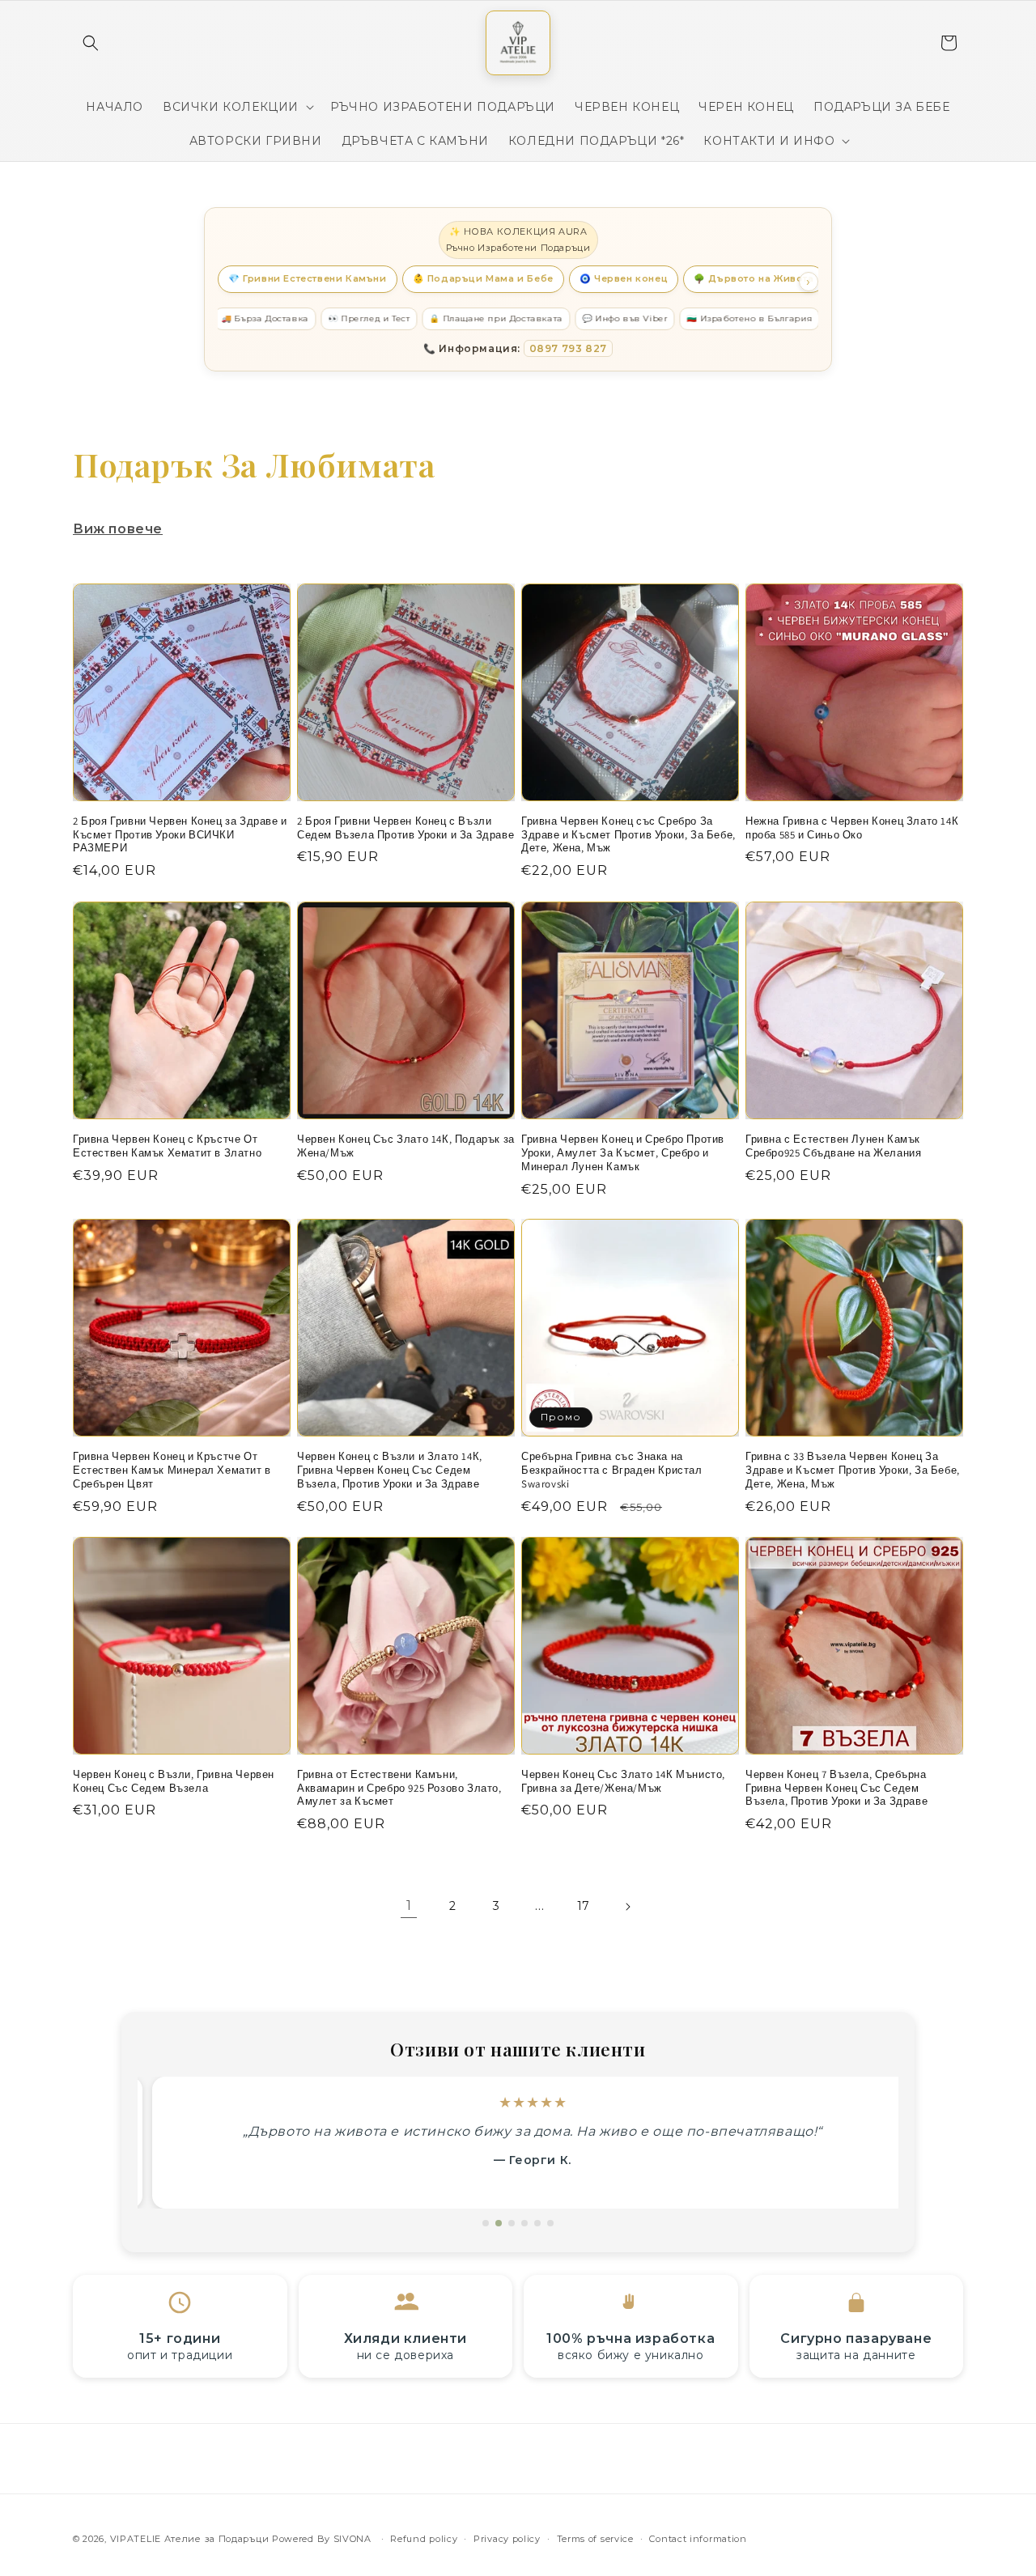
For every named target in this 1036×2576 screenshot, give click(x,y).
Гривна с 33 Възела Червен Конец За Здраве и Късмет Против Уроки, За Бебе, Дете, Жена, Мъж (853, 1470)
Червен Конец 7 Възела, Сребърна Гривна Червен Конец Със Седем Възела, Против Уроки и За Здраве (836, 1789)
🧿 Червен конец (624, 278)
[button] (91, 43)
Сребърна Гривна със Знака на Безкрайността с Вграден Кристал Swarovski (612, 1470)
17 (584, 1906)
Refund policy (424, 2538)
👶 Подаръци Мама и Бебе (483, 278)
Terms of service (595, 2538)
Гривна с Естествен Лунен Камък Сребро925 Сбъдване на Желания (833, 1146)
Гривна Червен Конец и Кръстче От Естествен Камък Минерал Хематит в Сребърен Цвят (172, 1470)
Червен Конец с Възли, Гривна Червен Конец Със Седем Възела (174, 1782)
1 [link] (409, 1905)
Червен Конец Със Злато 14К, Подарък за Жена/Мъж (406, 1146)
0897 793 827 (568, 348)
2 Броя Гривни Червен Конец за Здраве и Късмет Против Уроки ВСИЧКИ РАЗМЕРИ (180, 835)
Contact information (698, 2538)
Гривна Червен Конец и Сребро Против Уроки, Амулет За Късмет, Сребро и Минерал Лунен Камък (623, 1153)
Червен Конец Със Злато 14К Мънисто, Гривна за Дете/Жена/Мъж (623, 1782)
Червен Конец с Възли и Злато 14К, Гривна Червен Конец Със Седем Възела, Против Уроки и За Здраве (390, 1470)
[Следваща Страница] (627, 1907)
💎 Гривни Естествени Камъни (308, 278)
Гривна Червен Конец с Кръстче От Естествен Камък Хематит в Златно (167, 1146)
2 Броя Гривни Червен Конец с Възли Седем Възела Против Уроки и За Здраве (405, 828)
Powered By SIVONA (323, 2539)
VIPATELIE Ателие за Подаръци (190, 2539)
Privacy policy (507, 2538)
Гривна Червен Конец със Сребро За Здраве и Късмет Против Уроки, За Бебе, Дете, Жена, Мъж (628, 835)
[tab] (486, 2223)
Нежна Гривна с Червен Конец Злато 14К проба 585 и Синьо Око (852, 828)
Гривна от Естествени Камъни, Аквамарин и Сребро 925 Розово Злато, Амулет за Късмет (399, 1789)
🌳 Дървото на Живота (754, 278)
